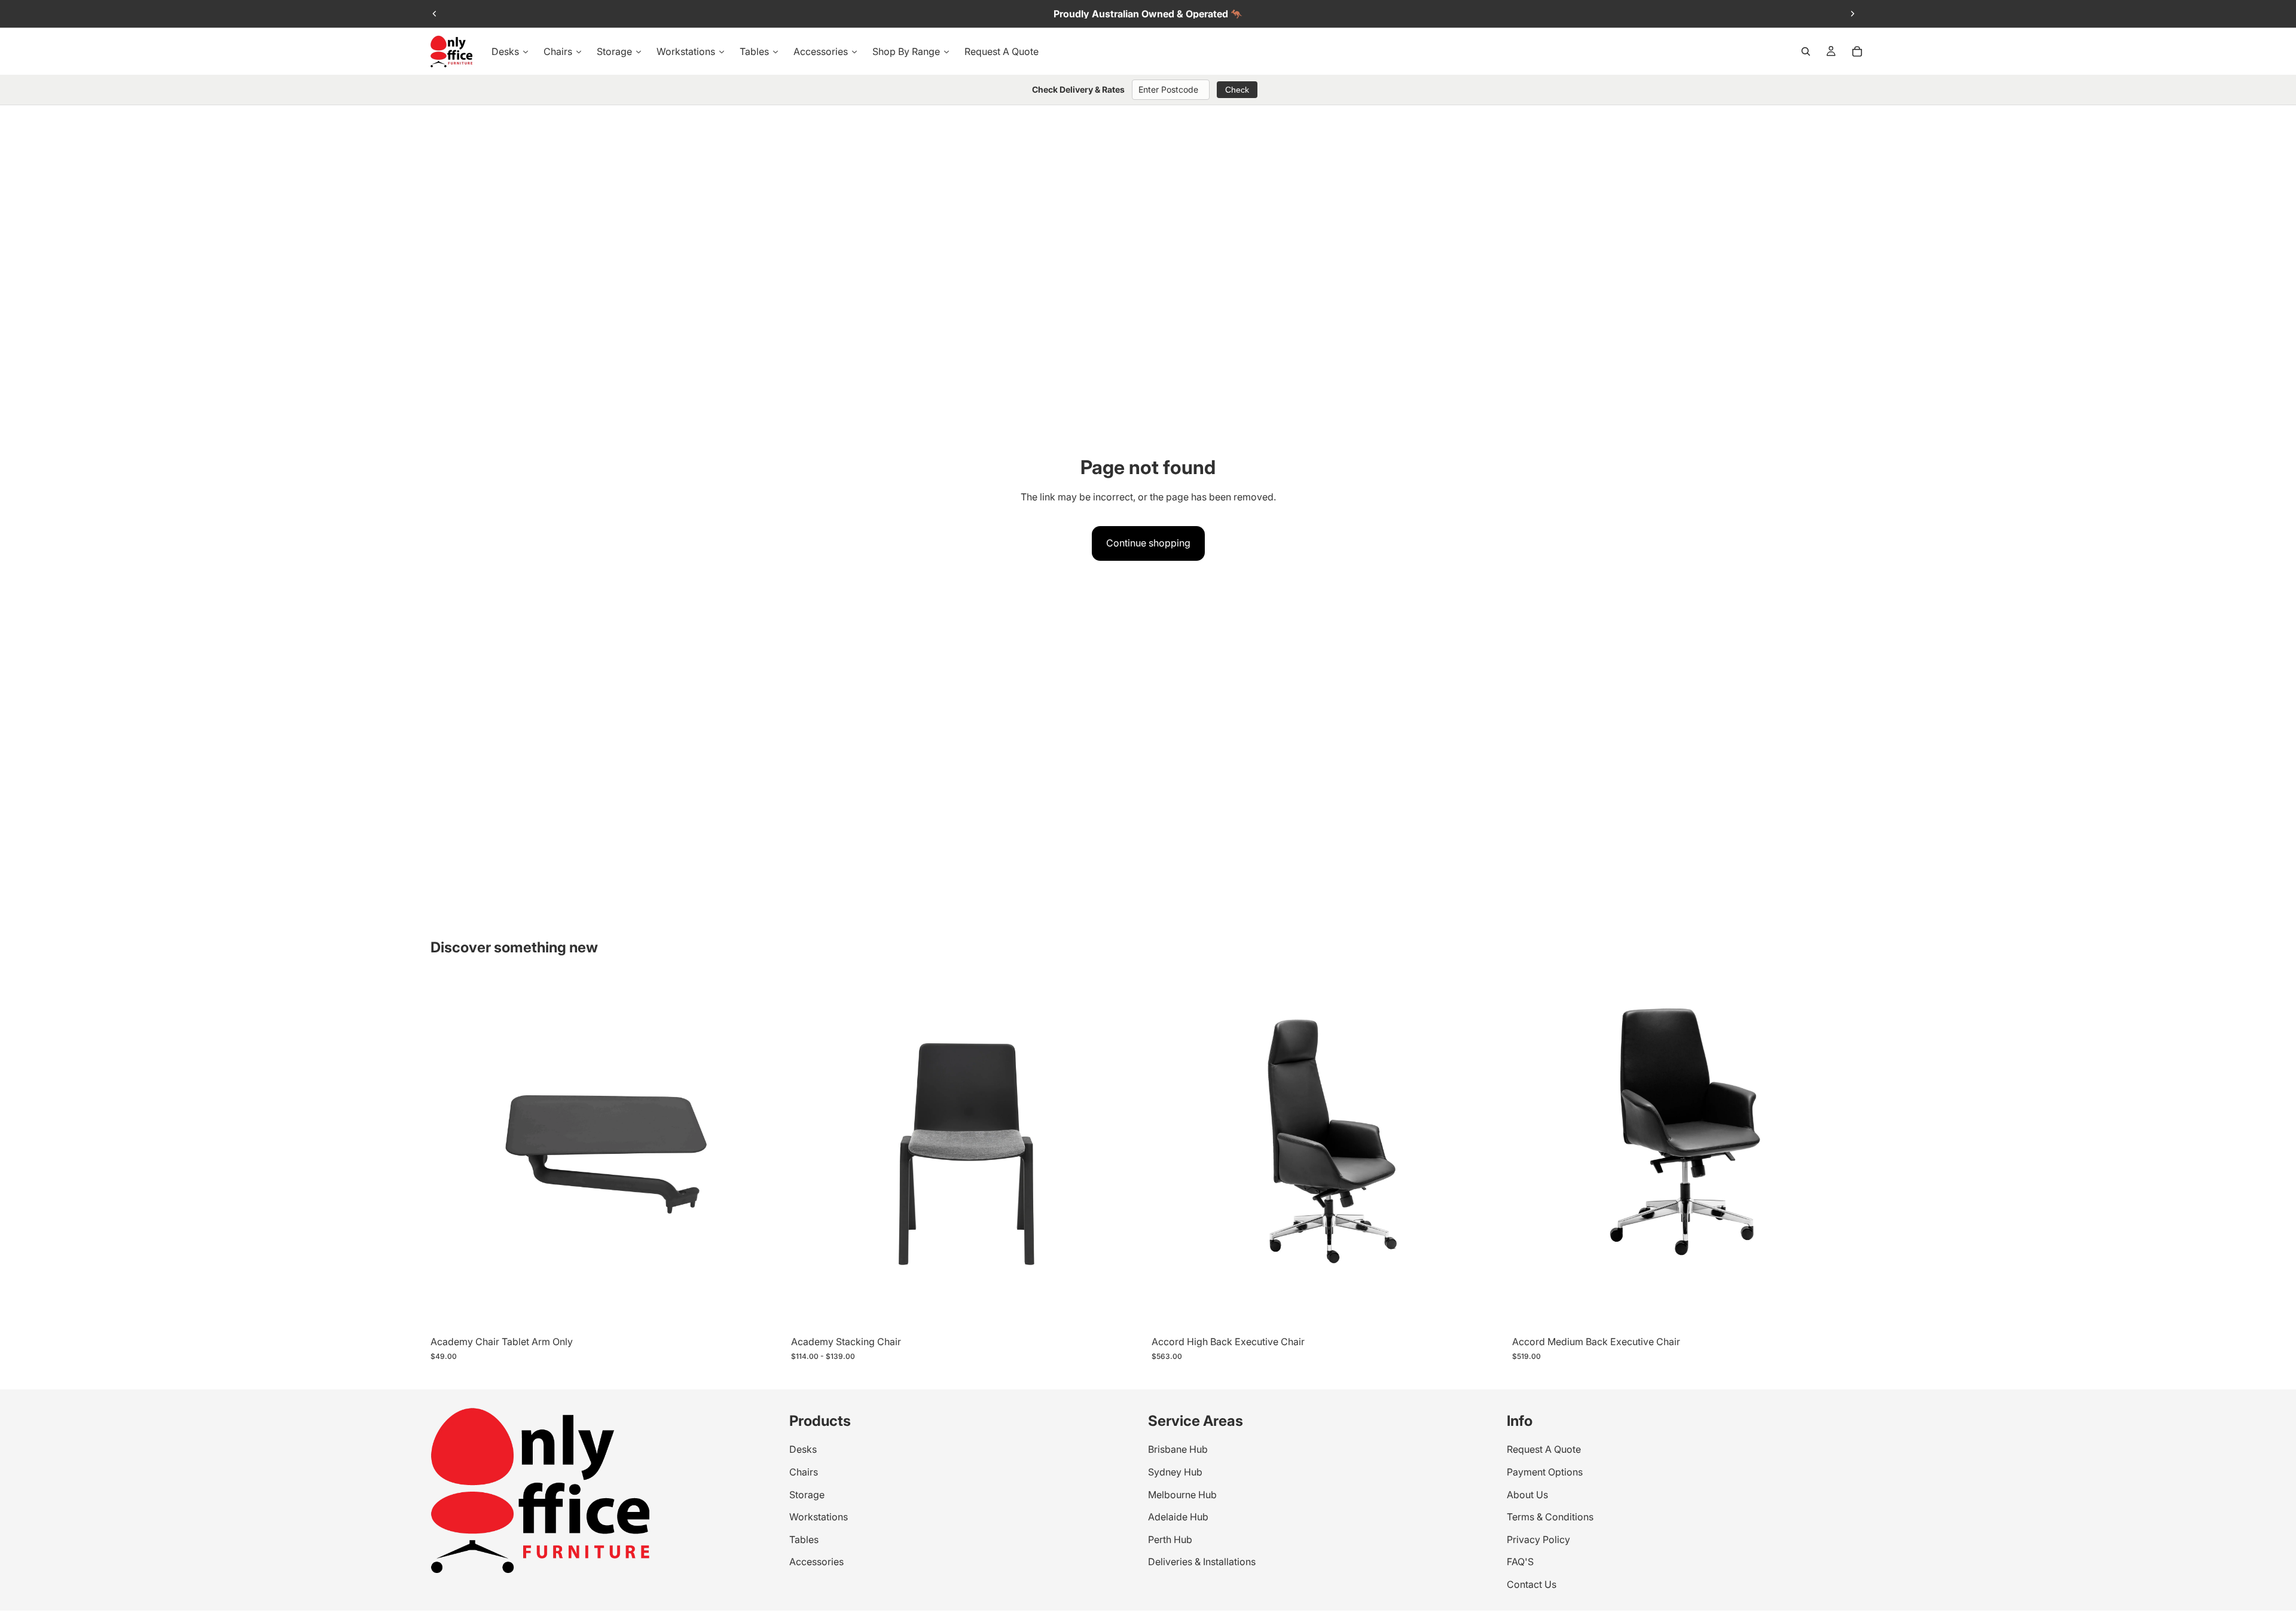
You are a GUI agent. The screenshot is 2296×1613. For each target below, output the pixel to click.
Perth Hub (1170, 1539)
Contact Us (1532, 1584)
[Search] (1806, 51)
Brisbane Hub (1178, 1450)
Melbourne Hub (1182, 1495)
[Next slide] (1852, 14)
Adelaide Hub (1178, 1517)
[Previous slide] (435, 14)
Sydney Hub (1175, 1472)
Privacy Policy (1538, 1539)
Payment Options (1545, 1472)
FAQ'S (1520, 1562)
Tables (804, 1539)
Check (1237, 90)
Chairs (804, 1472)
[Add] (1486, 1312)
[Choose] (765, 1312)
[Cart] (1857, 51)
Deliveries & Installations (1202, 1562)
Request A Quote (1544, 1450)
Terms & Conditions (1550, 1517)
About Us (1527, 1495)
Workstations (819, 1517)
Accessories (816, 1562)
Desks (803, 1450)
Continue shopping (1148, 543)
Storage (807, 1495)
